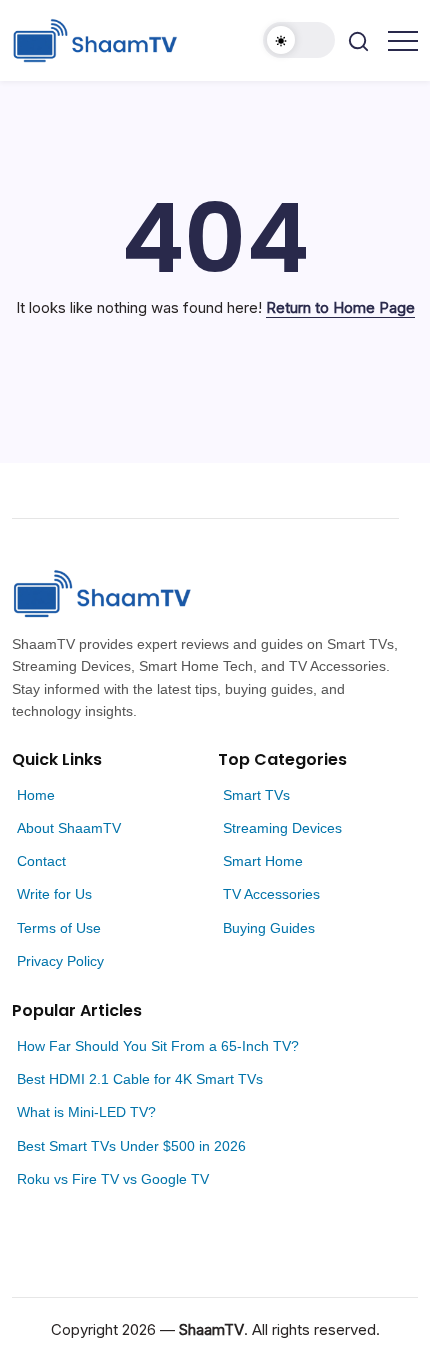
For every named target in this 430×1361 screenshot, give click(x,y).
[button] (299, 40)
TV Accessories (271, 894)
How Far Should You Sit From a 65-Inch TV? (158, 1046)
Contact (41, 861)
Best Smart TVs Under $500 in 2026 (131, 1146)
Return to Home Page (340, 307)
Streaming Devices (282, 828)
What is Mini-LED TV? (86, 1112)
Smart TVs (256, 795)
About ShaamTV (69, 828)
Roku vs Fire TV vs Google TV (113, 1179)
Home (36, 795)
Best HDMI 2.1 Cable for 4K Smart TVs (140, 1079)
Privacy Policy (60, 961)
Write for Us (54, 894)
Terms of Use (59, 928)
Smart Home (263, 861)
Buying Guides (269, 928)
